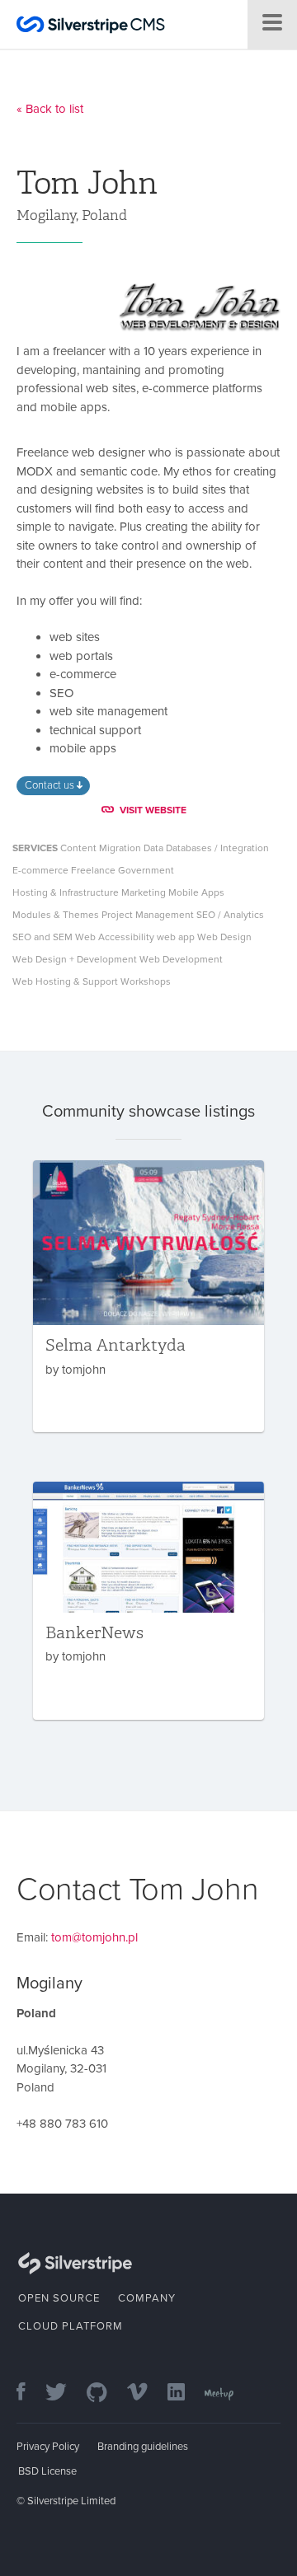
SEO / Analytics (230, 915)
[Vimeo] (146, 2393)
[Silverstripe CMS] (91, 27)
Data (153, 848)
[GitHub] (105, 2393)
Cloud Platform (71, 2326)
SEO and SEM (42, 937)
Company (147, 2298)
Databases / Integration (217, 848)
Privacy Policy (48, 2447)
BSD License (47, 2471)
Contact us (51, 785)
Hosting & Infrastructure (66, 892)
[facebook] (29, 2393)
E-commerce (40, 870)
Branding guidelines (143, 2447)
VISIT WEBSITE (153, 810)
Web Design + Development (75, 959)
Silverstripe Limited (71, 2501)
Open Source (59, 2298)
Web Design (224, 937)
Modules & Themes (56, 915)
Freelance (93, 870)
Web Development (181, 959)
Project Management (148, 915)
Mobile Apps (196, 892)
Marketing (144, 892)
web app (176, 937)
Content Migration (101, 848)
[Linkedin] (184, 2393)
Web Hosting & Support (65, 981)
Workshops (146, 981)
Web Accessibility (115, 937)
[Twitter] (64, 2393)
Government (146, 870)
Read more (148, 1296)
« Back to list (50, 109)
